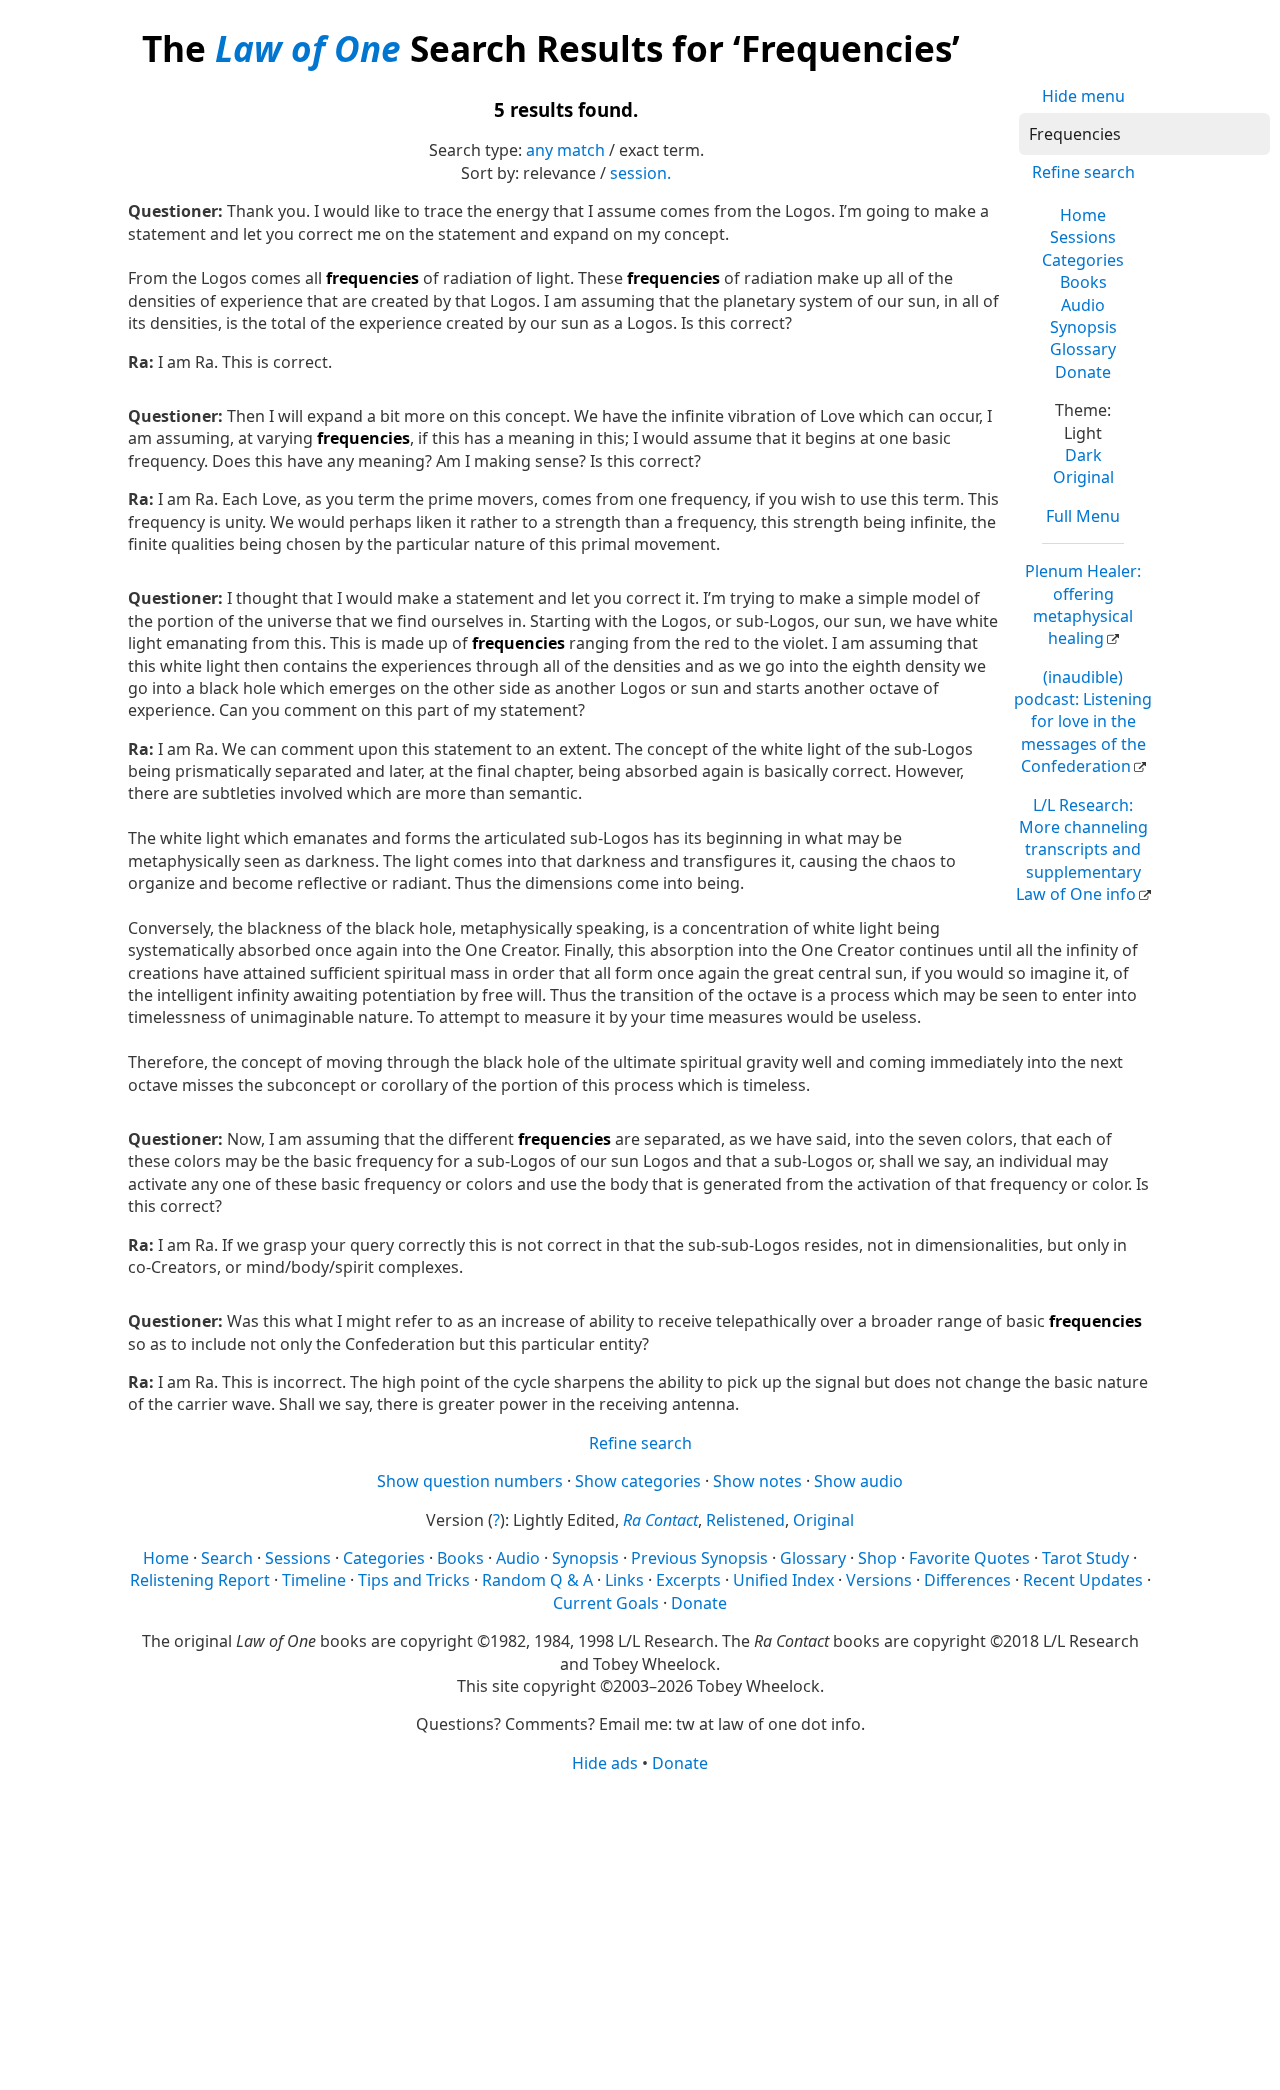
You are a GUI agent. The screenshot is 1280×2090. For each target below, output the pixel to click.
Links (624, 1580)
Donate (1083, 372)
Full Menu (1083, 516)
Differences (967, 1580)
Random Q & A (537, 1580)
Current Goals (606, 1603)
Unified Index (783, 1580)
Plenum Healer (1083, 604)
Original (1083, 477)
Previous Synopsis (699, 1558)
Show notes (757, 1481)
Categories (1083, 260)
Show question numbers (470, 1481)
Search (227, 1558)
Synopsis (1083, 327)
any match (565, 150)
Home (1083, 215)
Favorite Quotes (969, 1558)
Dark (1083, 455)
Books (1083, 282)
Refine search (1083, 172)
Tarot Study (1085, 1558)
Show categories (638, 1481)
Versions (879, 1580)
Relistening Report (200, 1580)
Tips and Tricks (414, 1580)
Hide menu (1083, 96)
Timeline (314, 1580)
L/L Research (1082, 850)
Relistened (745, 1520)
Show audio (858, 1481)
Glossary (1083, 349)
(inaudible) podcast (1083, 722)
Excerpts (688, 1580)
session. (640, 173)
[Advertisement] (640, 1930)
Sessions (1083, 237)
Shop (877, 1558)
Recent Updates (1083, 1580)
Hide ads (605, 1763)
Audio (1083, 305)
